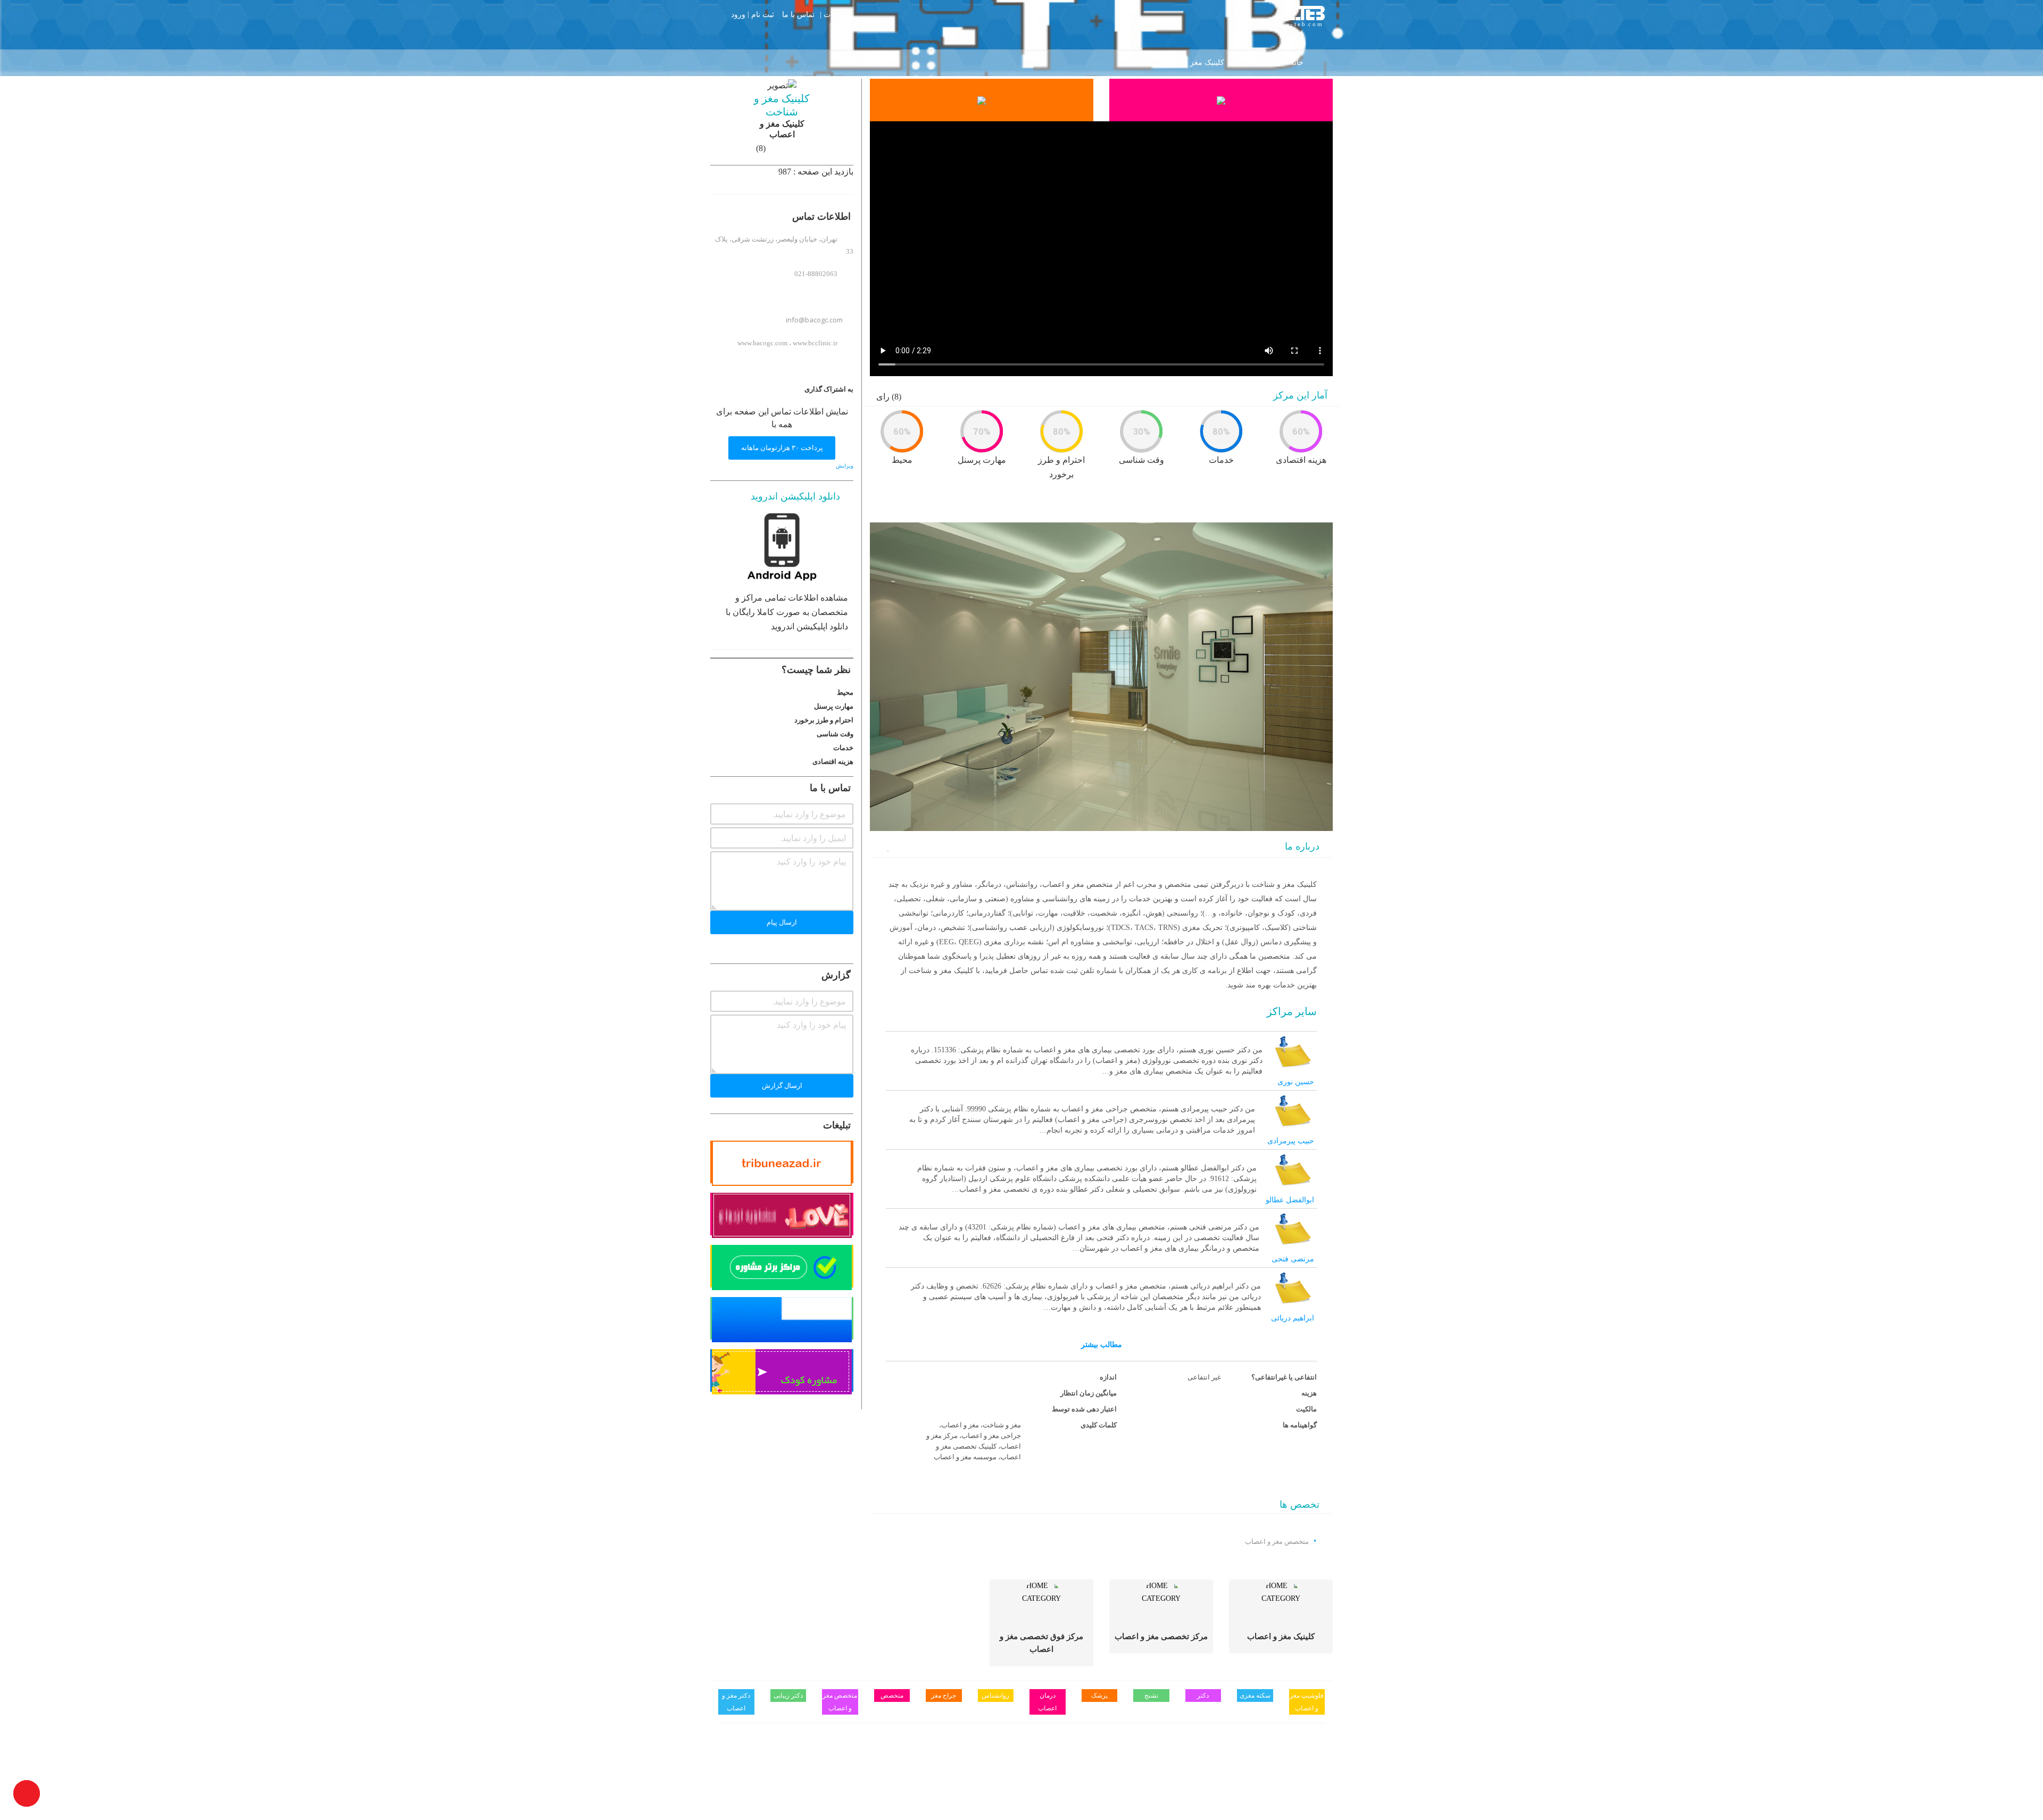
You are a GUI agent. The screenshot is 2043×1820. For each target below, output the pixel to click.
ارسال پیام (782, 922)
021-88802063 (816, 274)
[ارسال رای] (713, 692)
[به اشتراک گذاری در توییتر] (777, 389)
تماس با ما (798, 14)
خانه (1297, 63)
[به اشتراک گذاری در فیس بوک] (793, 389)
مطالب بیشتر (1102, 1345)
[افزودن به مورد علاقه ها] (887, 848)
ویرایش (845, 466)
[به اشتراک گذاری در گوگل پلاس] (745, 389)
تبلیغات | (833, 14)
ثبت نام (763, 15)
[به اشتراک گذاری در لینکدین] (761, 389)
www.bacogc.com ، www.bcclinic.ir (787, 343)
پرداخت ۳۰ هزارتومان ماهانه (782, 448)
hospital (1257, 63)
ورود (738, 15)
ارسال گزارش (782, 1086)
